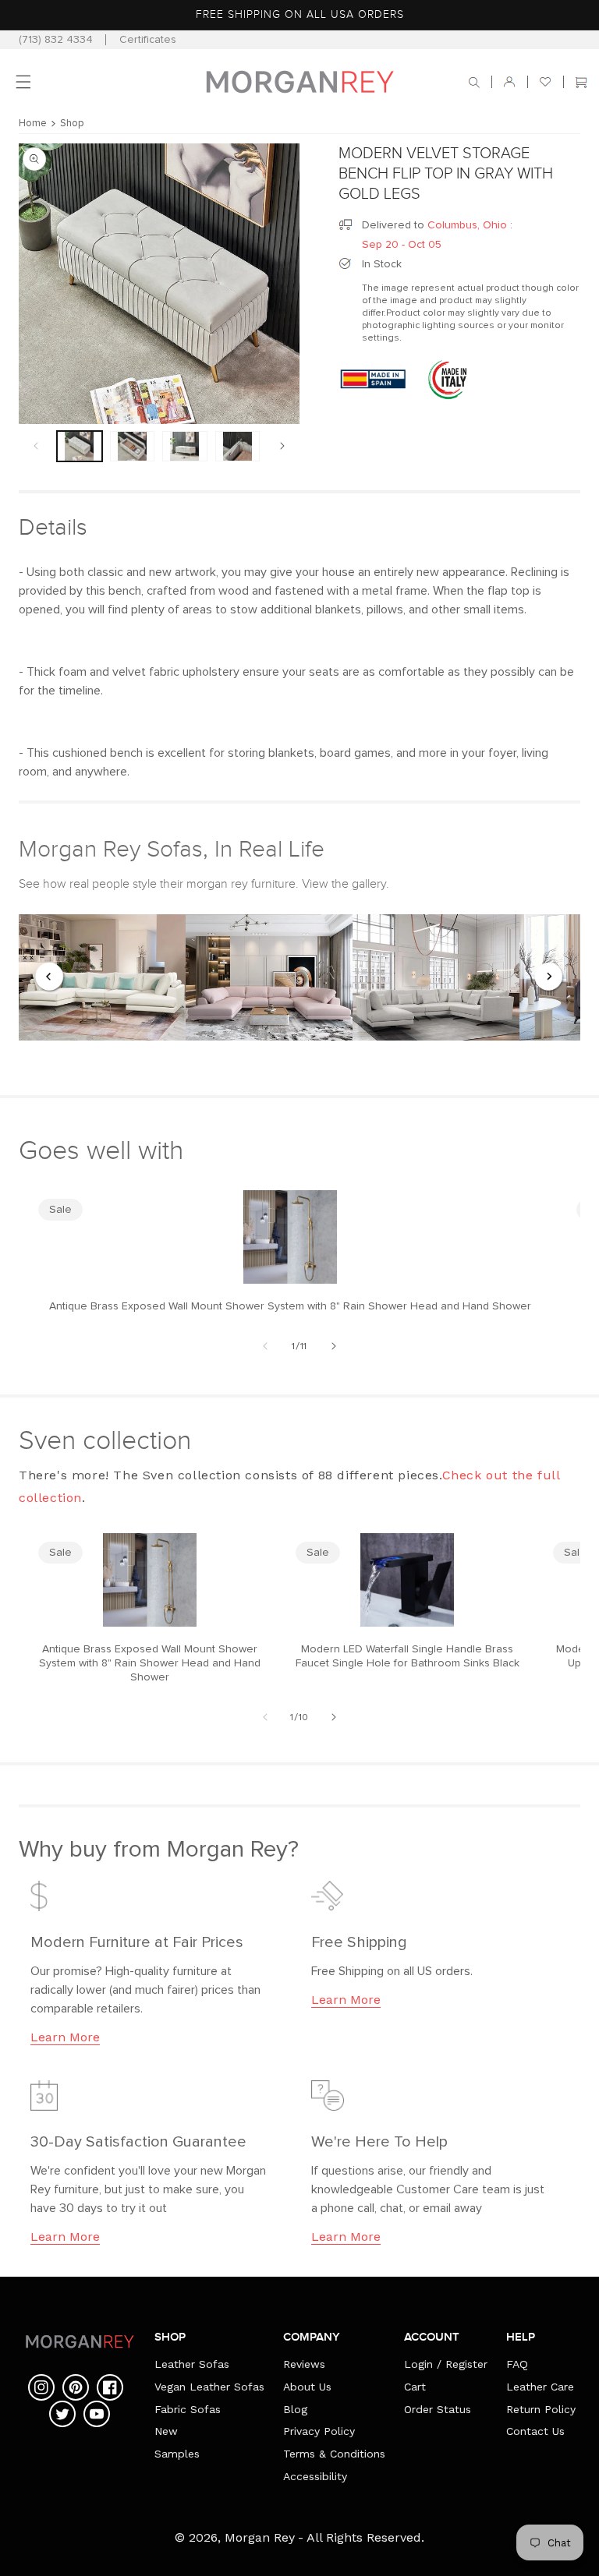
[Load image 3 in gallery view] (185, 446)
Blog (295, 2409)
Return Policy (541, 2409)
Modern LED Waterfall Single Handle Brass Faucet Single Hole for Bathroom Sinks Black (408, 1656)
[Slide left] (36, 446)
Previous (50, 977)
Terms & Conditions (334, 2454)
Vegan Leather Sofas (209, 2387)
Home (33, 124)
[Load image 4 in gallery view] (238, 446)
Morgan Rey (260, 2537)
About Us (307, 2387)
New (166, 2431)
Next (549, 977)
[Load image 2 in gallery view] (133, 446)
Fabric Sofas (188, 2409)
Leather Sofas (192, 2364)
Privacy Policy (319, 2431)
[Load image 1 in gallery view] (80, 446)
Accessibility (315, 2476)
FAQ (517, 2364)
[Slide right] (282, 446)
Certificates (148, 40)
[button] (474, 82)
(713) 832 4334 (56, 40)
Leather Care (540, 2387)
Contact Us (535, 2431)
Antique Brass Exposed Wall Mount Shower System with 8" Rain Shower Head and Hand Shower (290, 1306)
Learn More (65, 2037)
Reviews (304, 2364)
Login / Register (446, 2364)
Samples (177, 2454)
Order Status (438, 2409)
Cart (415, 2387)
